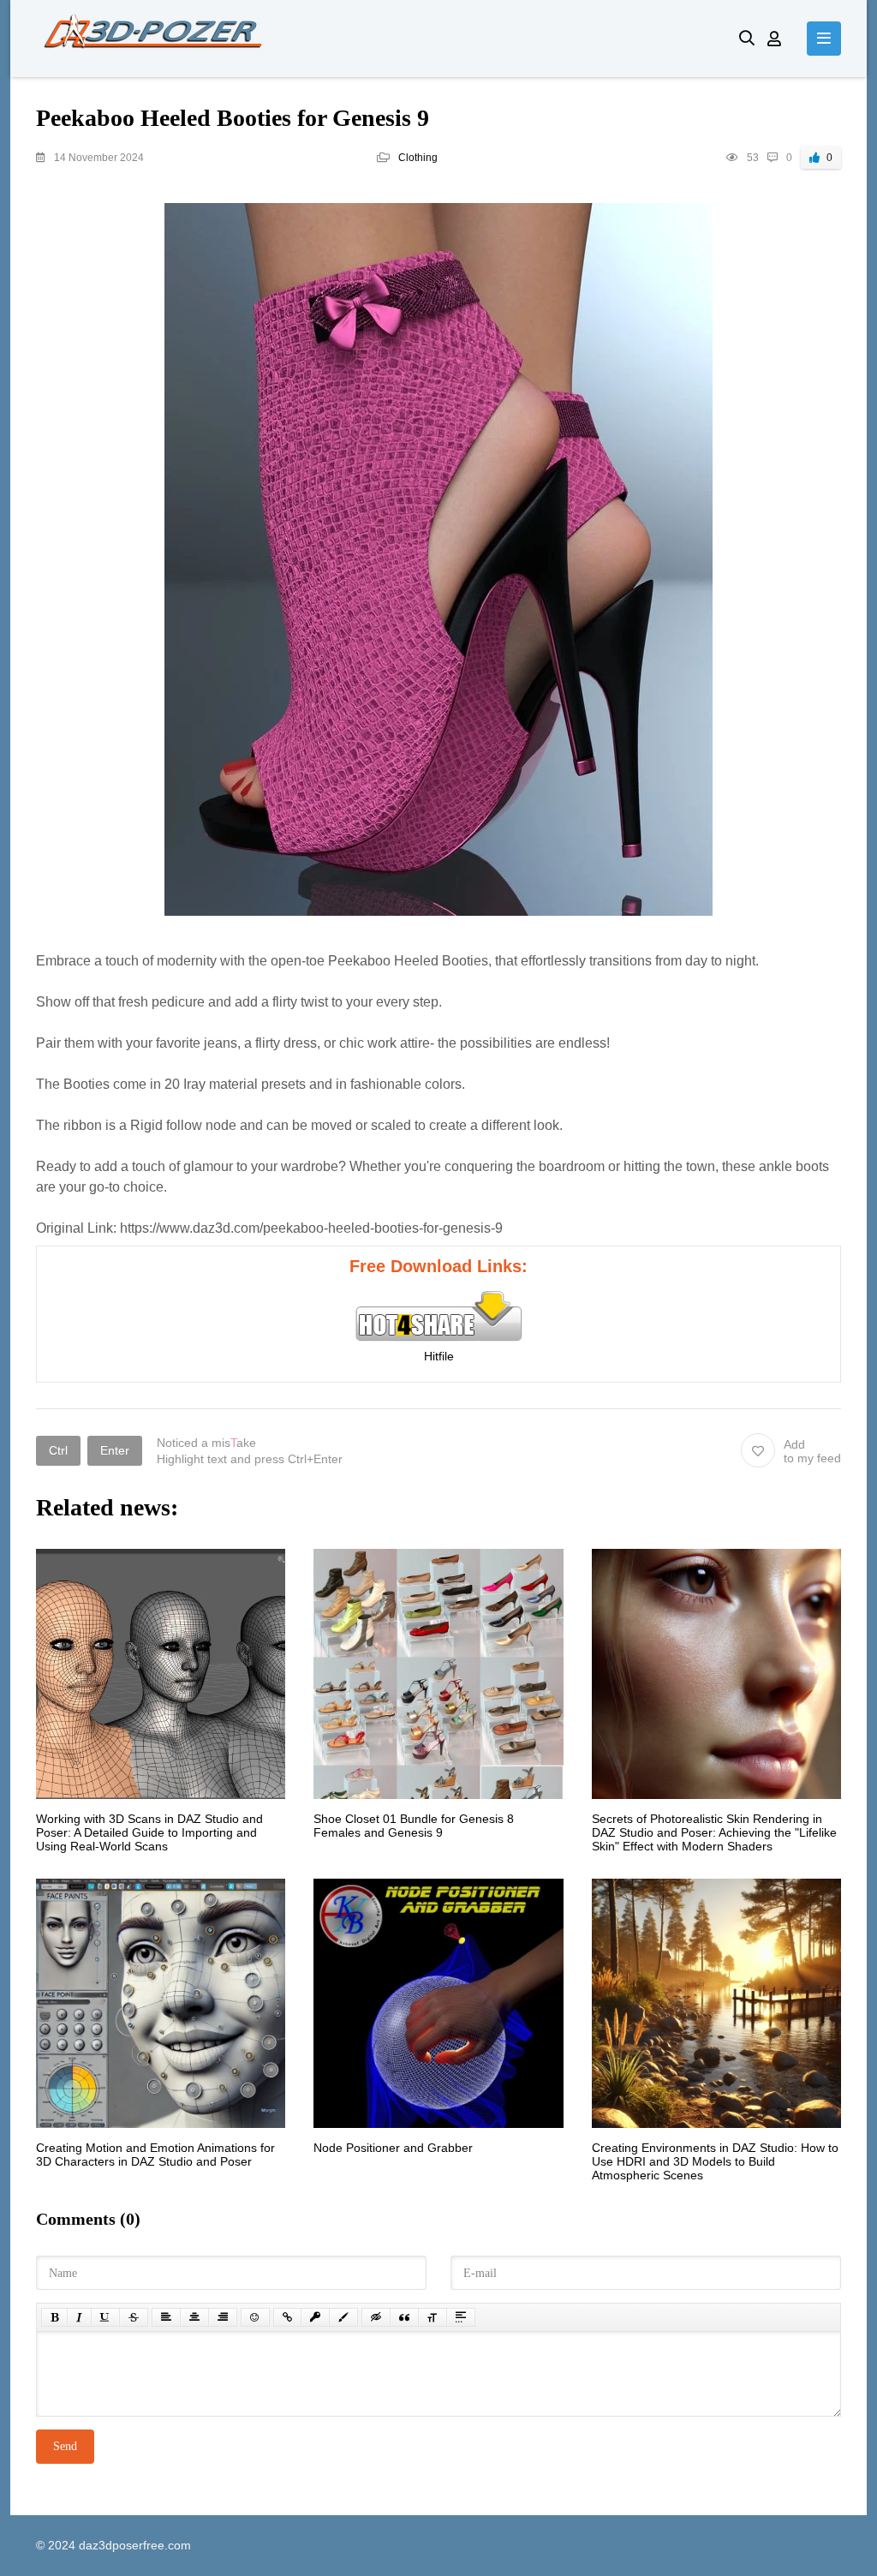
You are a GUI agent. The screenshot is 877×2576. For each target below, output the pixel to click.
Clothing (418, 158)
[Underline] (105, 2317)
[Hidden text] (376, 2317)
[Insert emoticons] (255, 2317)
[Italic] (79, 2317)
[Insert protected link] (315, 2317)
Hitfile (439, 1356)
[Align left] (166, 2317)
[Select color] (343, 2317)
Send (65, 2446)
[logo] (375, 39)
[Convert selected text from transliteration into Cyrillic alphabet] (433, 2317)
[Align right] (223, 2317)
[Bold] (54, 2317)
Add (812, 1451)
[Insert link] (287, 2317)
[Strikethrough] (134, 2317)
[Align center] (194, 2317)
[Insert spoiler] (461, 2317)
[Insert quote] (404, 2317)
